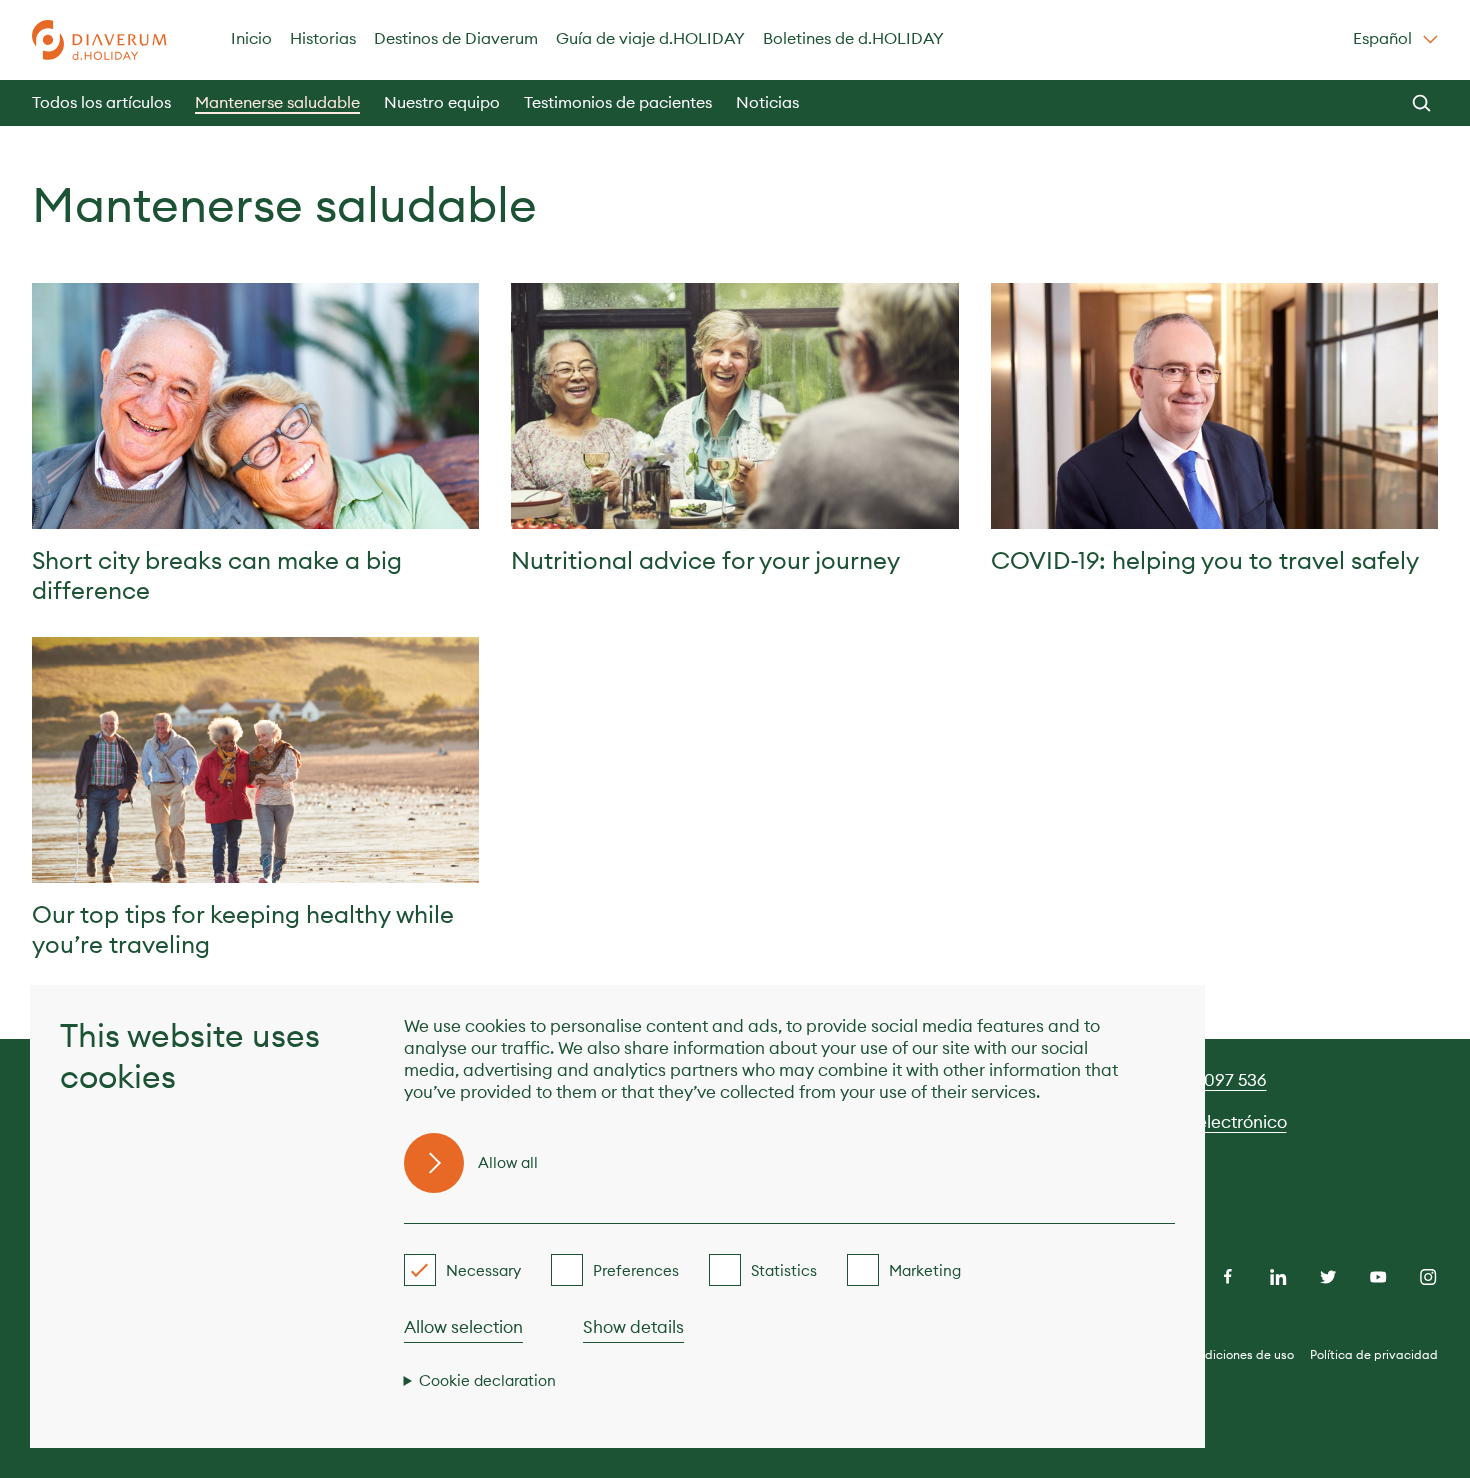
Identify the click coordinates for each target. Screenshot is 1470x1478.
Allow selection (463, 1327)
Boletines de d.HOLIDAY (853, 38)
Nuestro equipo (442, 102)
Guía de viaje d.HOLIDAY (650, 38)
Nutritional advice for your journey (705, 560)
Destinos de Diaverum (456, 38)
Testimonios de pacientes (618, 102)
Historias (323, 38)
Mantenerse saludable (277, 102)
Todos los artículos (101, 102)
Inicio (251, 38)
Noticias (767, 102)
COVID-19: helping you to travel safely (1205, 560)
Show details (633, 1327)
